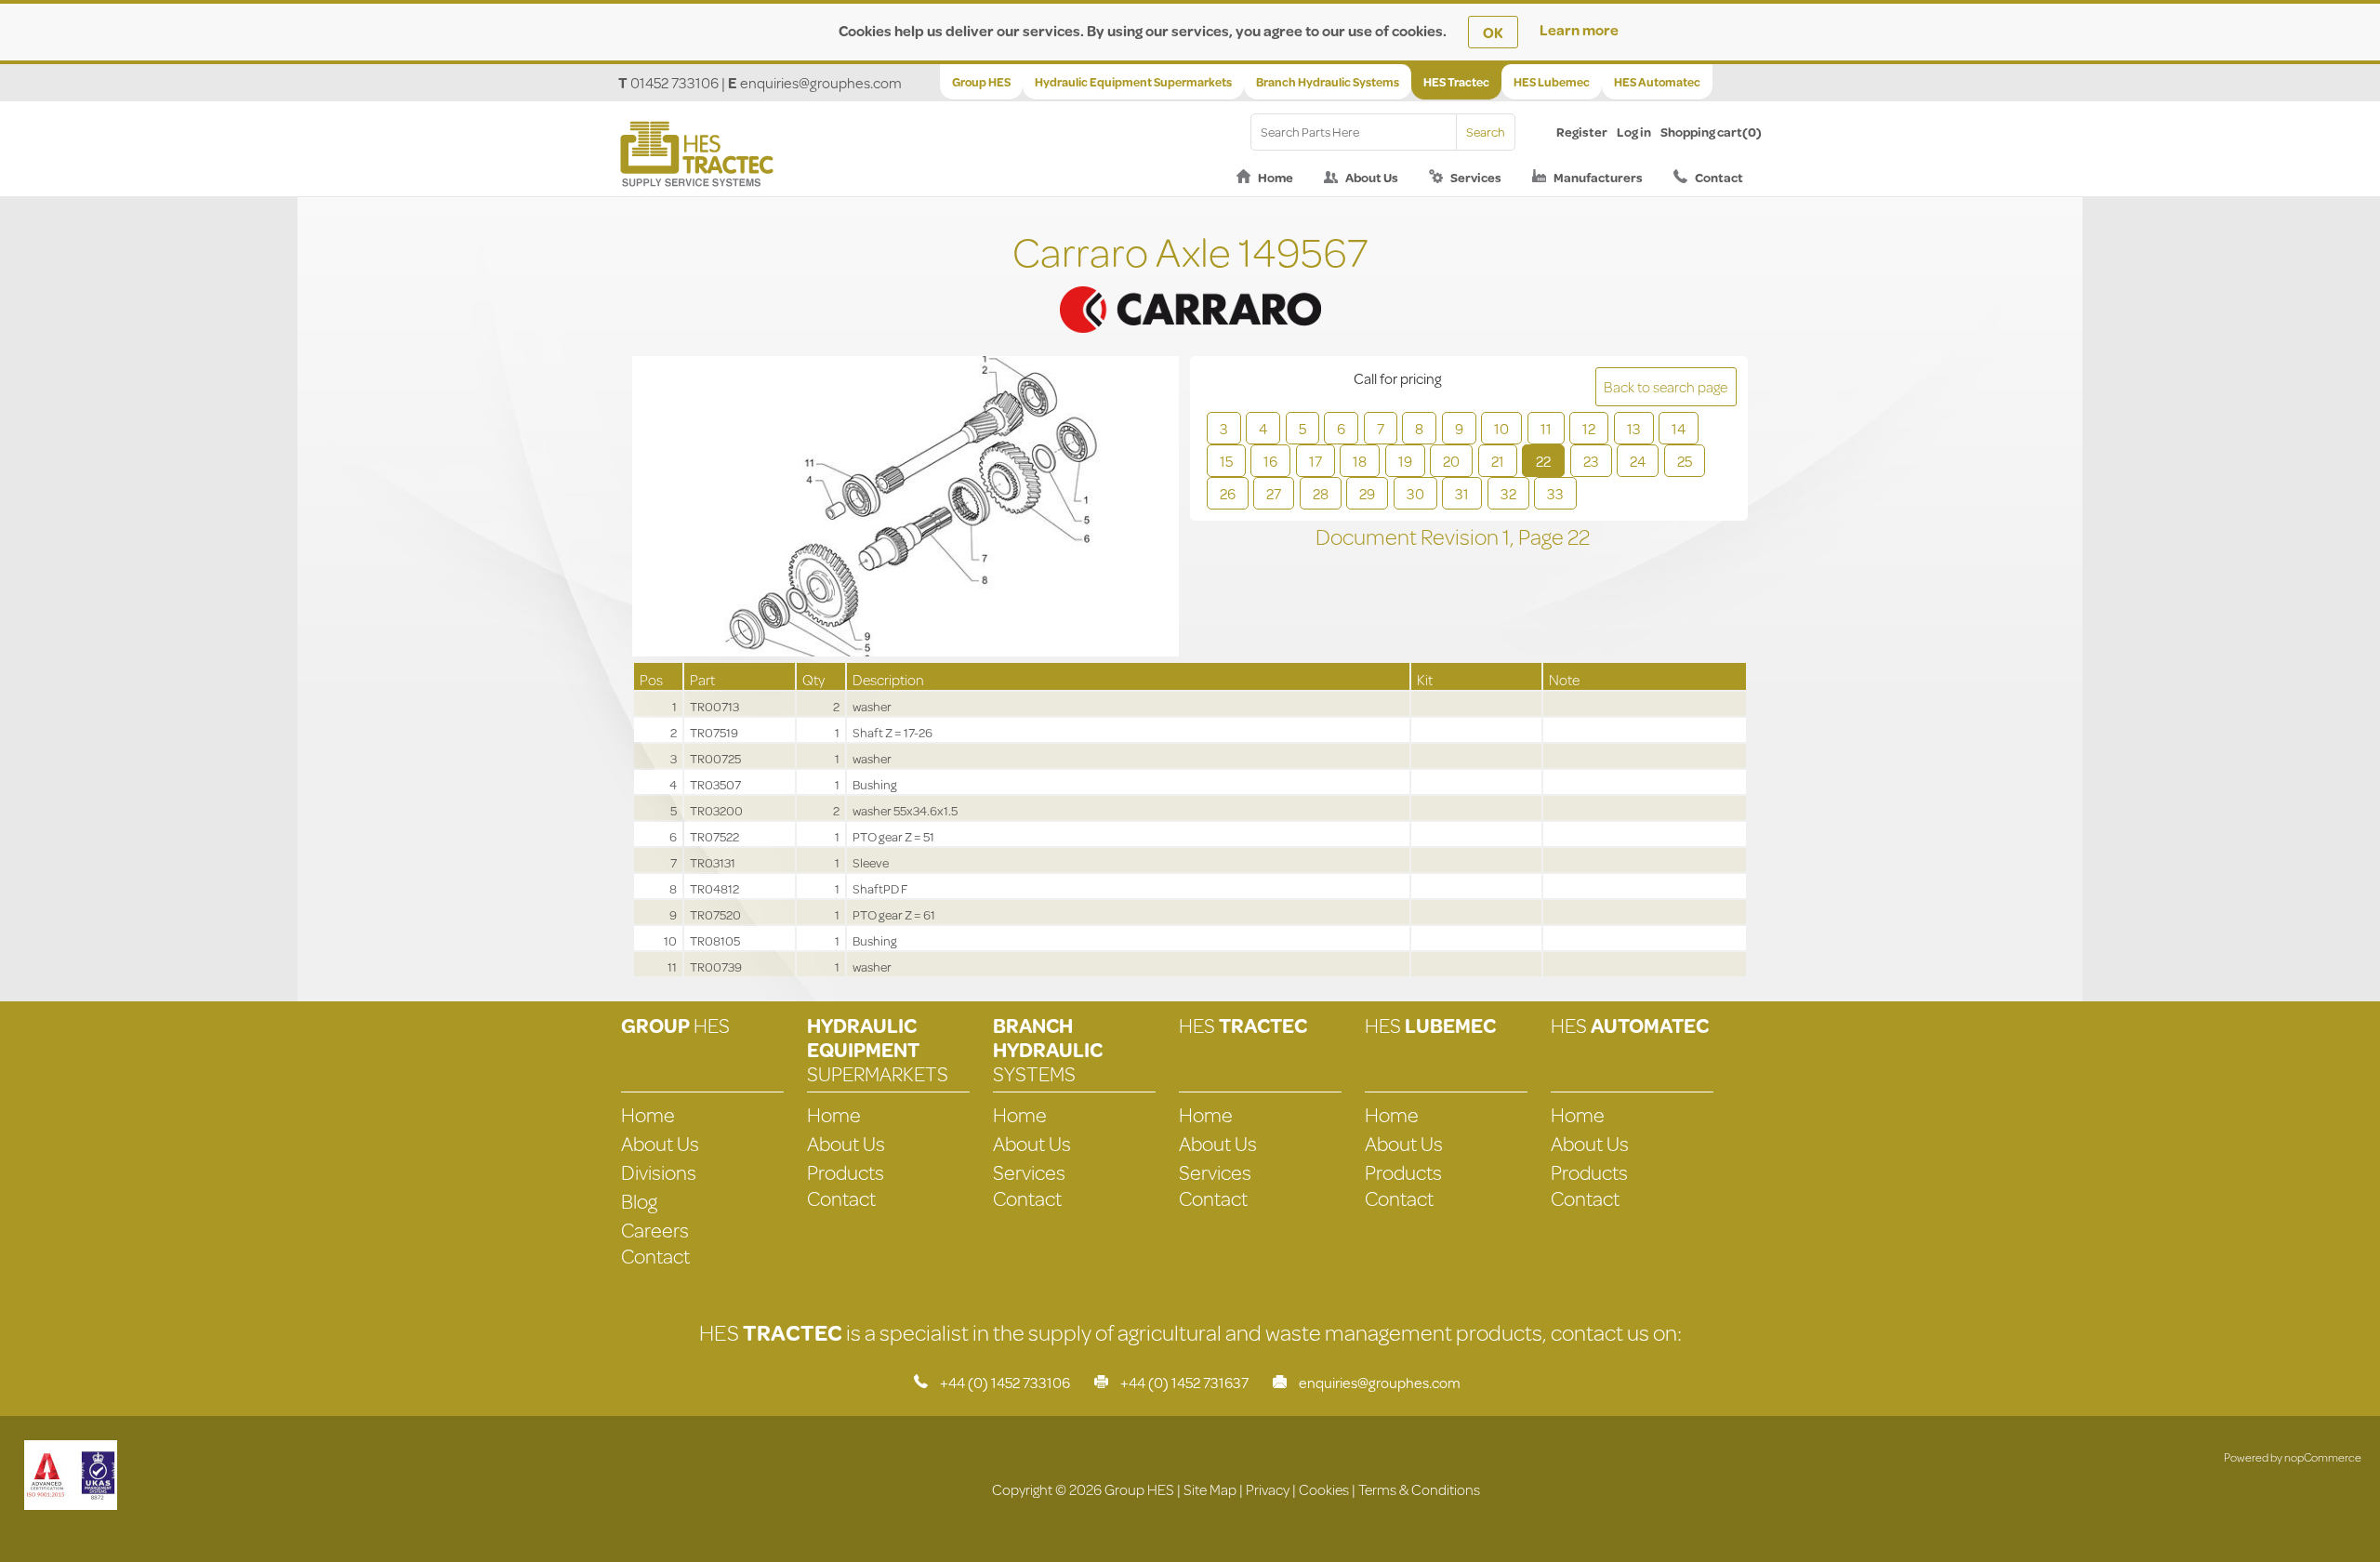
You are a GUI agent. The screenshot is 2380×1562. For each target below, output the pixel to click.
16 (1270, 461)
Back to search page (1666, 386)
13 (1634, 428)
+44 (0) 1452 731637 (1184, 1382)
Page (1543, 536)
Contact (1719, 178)
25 (1685, 461)
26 (1228, 493)
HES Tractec (1456, 82)
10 (1501, 428)
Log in (1634, 132)
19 (1405, 461)
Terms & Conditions (1419, 1489)
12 (1589, 428)
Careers (655, 1230)
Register (1582, 132)
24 (1638, 461)
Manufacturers (1598, 178)
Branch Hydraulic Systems (1328, 82)
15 (1226, 461)
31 (1462, 493)
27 (1274, 493)
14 (1679, 428)
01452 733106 (674, 82)
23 (1591, 461)
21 (1498, 461)
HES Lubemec (1552, 82)
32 (1508, 493)
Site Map (1210, 1489)
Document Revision (1409, 536)
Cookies (1324, 1489)
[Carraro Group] (1190, 286)
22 (1543, 461)
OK (1493, 32)
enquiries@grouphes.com (821, 82)
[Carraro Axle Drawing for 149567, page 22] (906, 509)
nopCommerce (2323, 1457)
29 (1367, 493)
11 (1546, 428)
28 (1321, 493)
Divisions (659, 1172)
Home (1276, 178)
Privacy (1268, 1489)
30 (1415, 493)
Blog (639, 1201)
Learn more (1579, 29)
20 (1451, 461)
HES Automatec (1657, 82)
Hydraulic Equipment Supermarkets (1133, 82)
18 (1360, 461)
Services (1476, 178)
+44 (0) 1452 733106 (1005, 1382)
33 (1555, 493)
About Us (1372, 178)
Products (846, 1172)
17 (1316, 461)
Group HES (981, 82)
